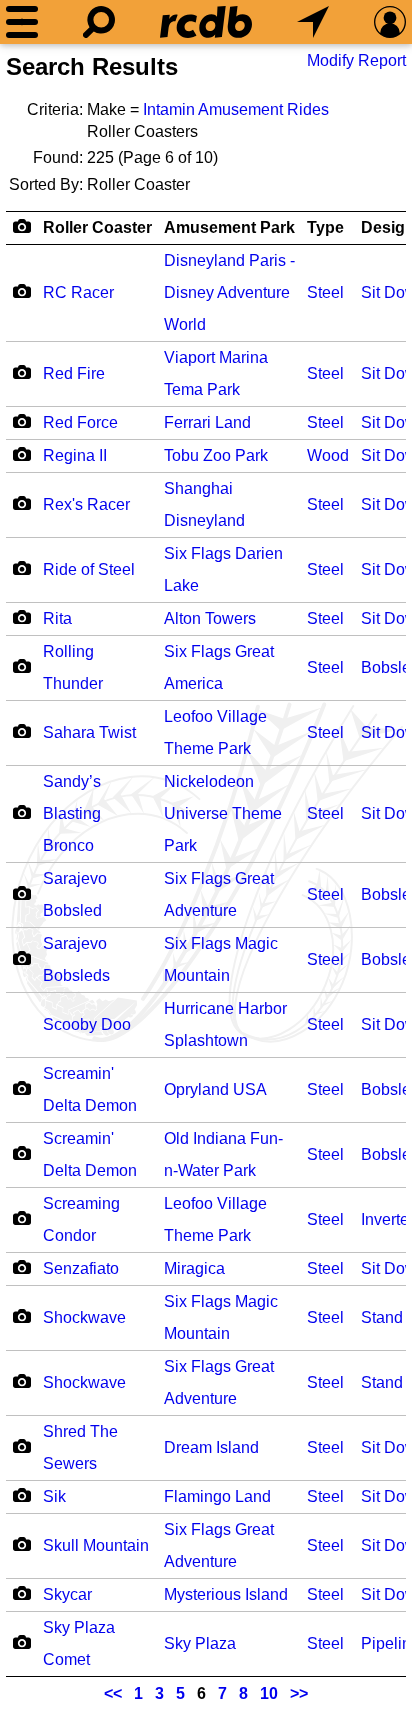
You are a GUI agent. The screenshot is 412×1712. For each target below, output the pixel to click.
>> (299, 1693)
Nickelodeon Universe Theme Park (223, 813)
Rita (57, 618)
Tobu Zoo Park (216, 455)
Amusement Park (229, 227)
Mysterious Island (226, 1594)
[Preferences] (390, 22)
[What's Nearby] (313, 22)
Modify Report (356, 60)
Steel (325, 292)
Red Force (80, 422)
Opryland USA (215, 1089)
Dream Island (211, 1447)
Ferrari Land (207, 422)
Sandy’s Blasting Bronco (72, 813)
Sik (54, 1496)
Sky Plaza (200, 1643)
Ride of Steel (89, 569)
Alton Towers (210, 618)
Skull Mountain (96, 1545)
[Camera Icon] (21, 291)
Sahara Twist (89, 732)
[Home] (206, 22)
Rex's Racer (86, 504)
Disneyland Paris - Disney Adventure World (229, 292)
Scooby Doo (87, 1024)
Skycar (67, 1594)
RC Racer (78, 292)
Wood (328, 455)
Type (325, 227)
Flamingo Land (217, 1496)
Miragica (194, 1268)
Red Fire (74, 373)
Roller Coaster (97, 227)
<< (113, 1693)
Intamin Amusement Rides (236, 109)
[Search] (99, 22)
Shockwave (84, 1317)
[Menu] (22, 22)
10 (269, 1693)
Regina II (75, 455)
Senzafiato (81, 1268)
